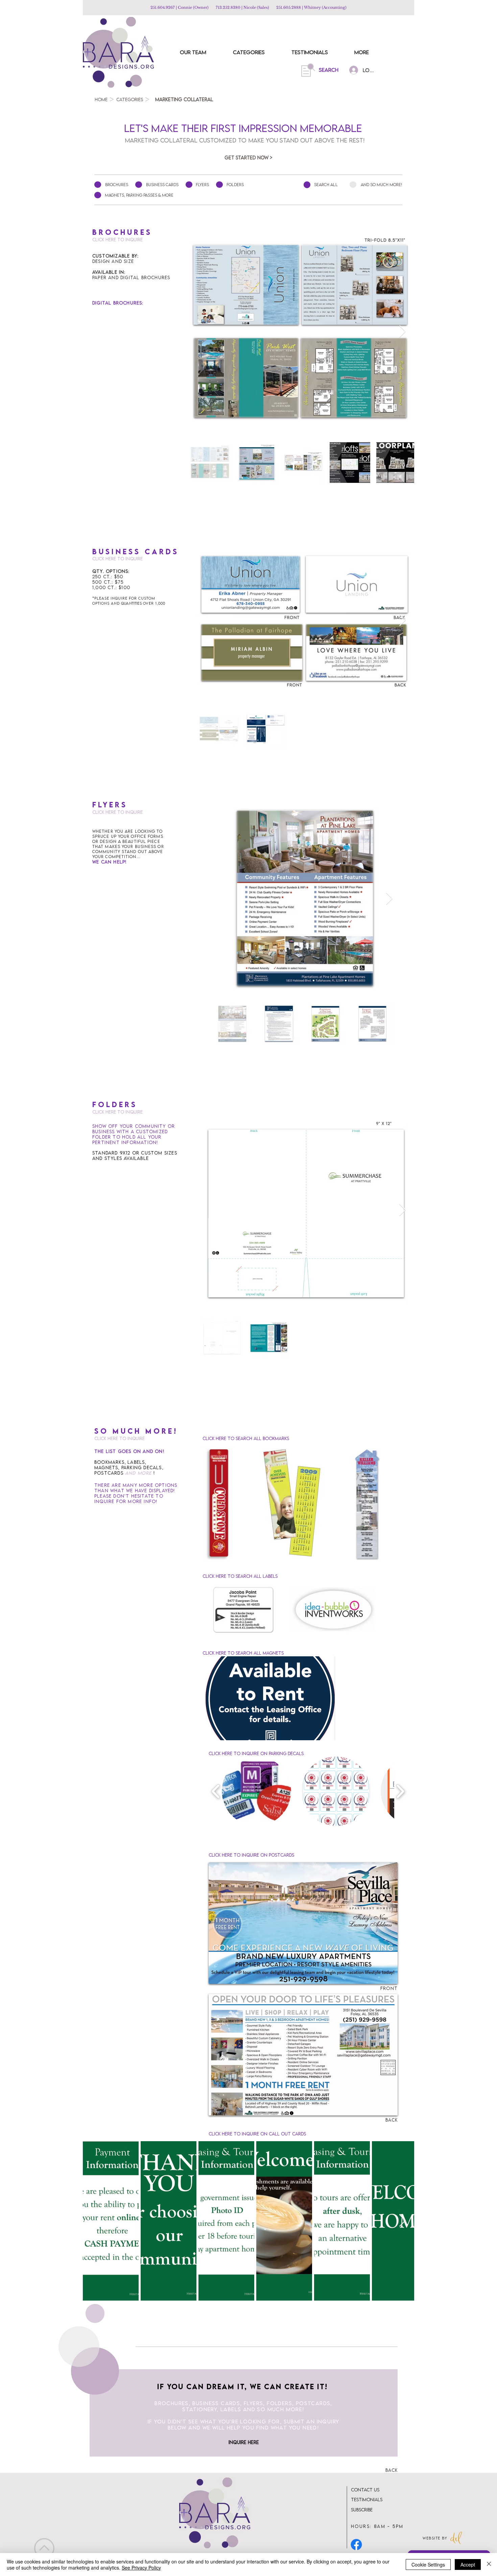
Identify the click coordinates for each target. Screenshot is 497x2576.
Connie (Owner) (193, 7)
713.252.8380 (228, 7)
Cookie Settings (428, 2564)
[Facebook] (356, 2545)
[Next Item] (403, 332)
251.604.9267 (163, 7)
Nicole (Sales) (258, 7)
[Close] (489, 2564)
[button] (270, 1698)
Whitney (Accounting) (325, 7)
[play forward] (400, 1791)
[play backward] (216, 1791)
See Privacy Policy (141, 2568)
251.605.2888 (289, 7)
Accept (468, 2564)
